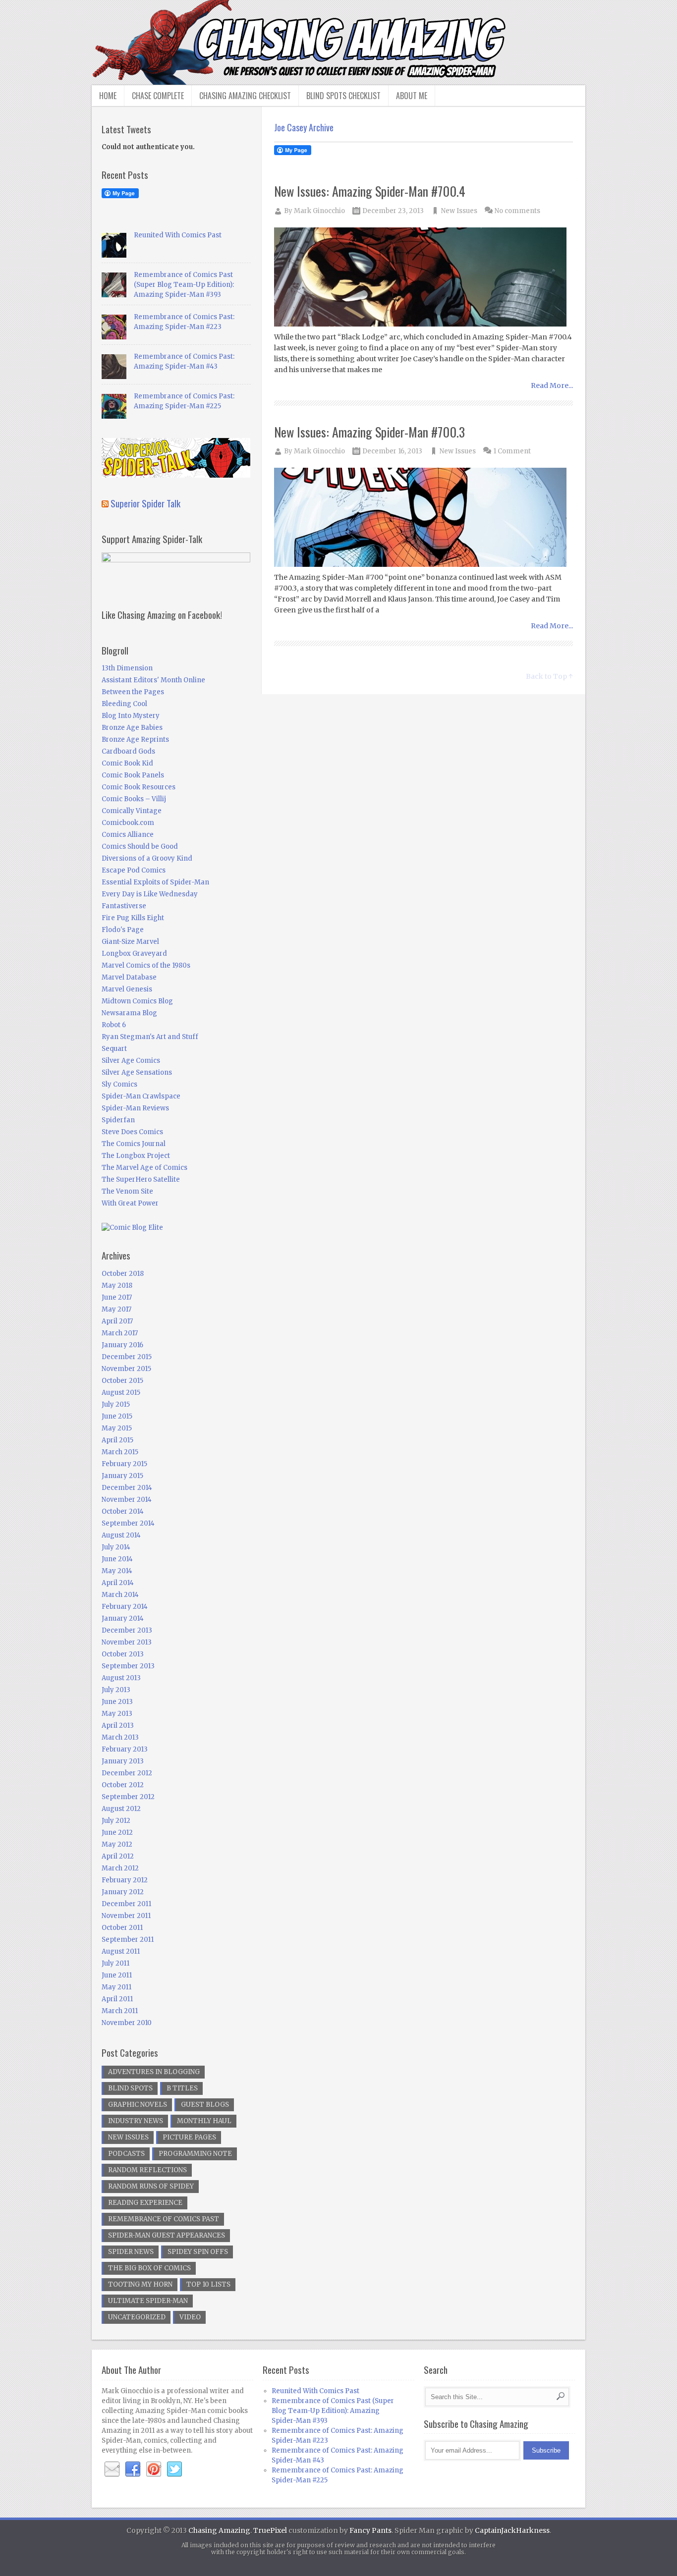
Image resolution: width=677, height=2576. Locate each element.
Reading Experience (145, 2203)
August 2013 (121, 1678)
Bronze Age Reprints (135, 740)
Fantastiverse (124, 906)
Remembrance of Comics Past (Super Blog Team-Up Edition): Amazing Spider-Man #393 (184, 285)
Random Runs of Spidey (151, 2186)
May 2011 (116, 1987)
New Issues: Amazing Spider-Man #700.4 (370, 191)
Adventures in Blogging (154, 2072)
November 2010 (127, 2023)
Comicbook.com (128, 823)
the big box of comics (149, 2268)
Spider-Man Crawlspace (141, 1096)
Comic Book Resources (139, 787)
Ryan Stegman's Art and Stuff (150, 1037)
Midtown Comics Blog (137, 1001)
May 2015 (117, 1428)
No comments (517, 211)
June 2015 (117, 1416)
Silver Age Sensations (137, 1072)
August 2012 (121, 1809)
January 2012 (123, 1892)
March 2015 (120, 1452)
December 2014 (127, 1488)
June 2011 (117, 1975)
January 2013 (123, 1761)
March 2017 (120, 1333)
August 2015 (121, 1393)
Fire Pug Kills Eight (133, 918)
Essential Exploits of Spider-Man (155, 882)
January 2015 (122, 1476)
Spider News (131, 2252)
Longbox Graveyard (134, 954)
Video (190, 2317)
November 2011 (126, 1916)
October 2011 (122, 1928)
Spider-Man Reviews (135, 1108)
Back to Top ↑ (549, 676)
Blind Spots (130, 2088)
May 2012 (117, 1844)
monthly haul (204, 2121)
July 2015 (116, 1404)
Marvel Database (129, 977)
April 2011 (117, 1999)
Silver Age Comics (131, 1061)
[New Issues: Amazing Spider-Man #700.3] (424, 518)
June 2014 (117, 1559)
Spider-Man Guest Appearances (167, 2235)
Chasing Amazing (219, 2530)
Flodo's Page (123, 930)
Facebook (133, 2469)
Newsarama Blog (129, 1013)
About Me (412, 96)
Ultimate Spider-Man (148, 2301)
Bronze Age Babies (132, 728)
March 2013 (120, 1737)
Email (112, 2469)
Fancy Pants (370, 2530)
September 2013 (128, 1666)
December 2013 (127, 1630)
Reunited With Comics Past (178, 235)
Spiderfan (118, 1120)
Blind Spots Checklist (343, 96)
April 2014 (118, 1583)
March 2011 (120, 2011)
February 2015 (124, 1464)
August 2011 (121, 1951)
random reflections (147, 2170)
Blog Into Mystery (131, 716)
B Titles (182, 2088)
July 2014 (116, 1547)
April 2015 (117, 1440)
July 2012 (116, 1821)
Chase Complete (158, 96)
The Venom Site (127, 1191)
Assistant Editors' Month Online (153, 680)
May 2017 (116, 1309)
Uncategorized (137, 2317)
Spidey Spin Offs (198, 2252)
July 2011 (115, 1963)
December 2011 (126, 1904)
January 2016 (122, 1345)
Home (108, 96)
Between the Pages (133, 692)
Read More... (552, 385)
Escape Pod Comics (134, 870)
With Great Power (130, 1203)
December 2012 (127, 1773)
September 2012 (128, 1797)
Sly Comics (119, 1084)
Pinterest (154, 2469)
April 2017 (117, 1321)
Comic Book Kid (127, 763)
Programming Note (195, 2154)
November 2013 (127, 1642)
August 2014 (121, 1535)
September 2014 (128, 1523)
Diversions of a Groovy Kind (147, 858)
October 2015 (122, 1381)
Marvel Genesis (127, 989)
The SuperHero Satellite (141, 1179)
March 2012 (120, 1868)
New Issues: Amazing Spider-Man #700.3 (369, 432)
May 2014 (117, 1571)
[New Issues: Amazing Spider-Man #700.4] (424, 278)
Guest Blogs (205, 2105)
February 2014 (125, 1607)
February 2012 (125, 1880)
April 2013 (118, 1726)
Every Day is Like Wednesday (150, 894)
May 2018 (117, 1286)
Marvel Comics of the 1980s (146, 965)
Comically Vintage (132, 811)
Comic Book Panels (133, 775)
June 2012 (117, 1833)
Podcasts (126, 2154)
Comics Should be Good (140, 847)
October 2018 (123, 1274)
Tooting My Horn (140, 2284)
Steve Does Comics (132, 1132)
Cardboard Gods (128, 751)
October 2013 (123, 1654)
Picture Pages (189, 2137)
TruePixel (270, 2530)
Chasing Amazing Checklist (245, 96)
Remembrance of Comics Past (164, 2219)
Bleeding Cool (124, 704)
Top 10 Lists (208, 2284)
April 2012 (118, 1856)
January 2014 (123, 1618)
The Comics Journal (134, 1144)
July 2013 (116, 1690)
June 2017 (117, 1297)
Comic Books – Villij (134, 799)
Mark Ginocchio (319, 211)
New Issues (459, 211)
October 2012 (123, 1785)
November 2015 (126, 1369)
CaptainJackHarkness (512, 2530)
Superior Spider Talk (145, 503)
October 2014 (123, 1511)
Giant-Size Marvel (130, 942)
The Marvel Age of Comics (144, 1168)
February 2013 (125, 1749)
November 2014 (127, 1500)
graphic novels (138, 2105)
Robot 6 (114, 1025)
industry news (136, 2121)
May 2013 (117, 1714)
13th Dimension (127, 668)
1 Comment (512, 451)
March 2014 (120, 1595)
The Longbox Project (136, 1156)
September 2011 (128, 1940)
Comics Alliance (128, 835)
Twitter (174, 2469)
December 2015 (127, 1357)
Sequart (114, 1049)
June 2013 (117, 1702)
